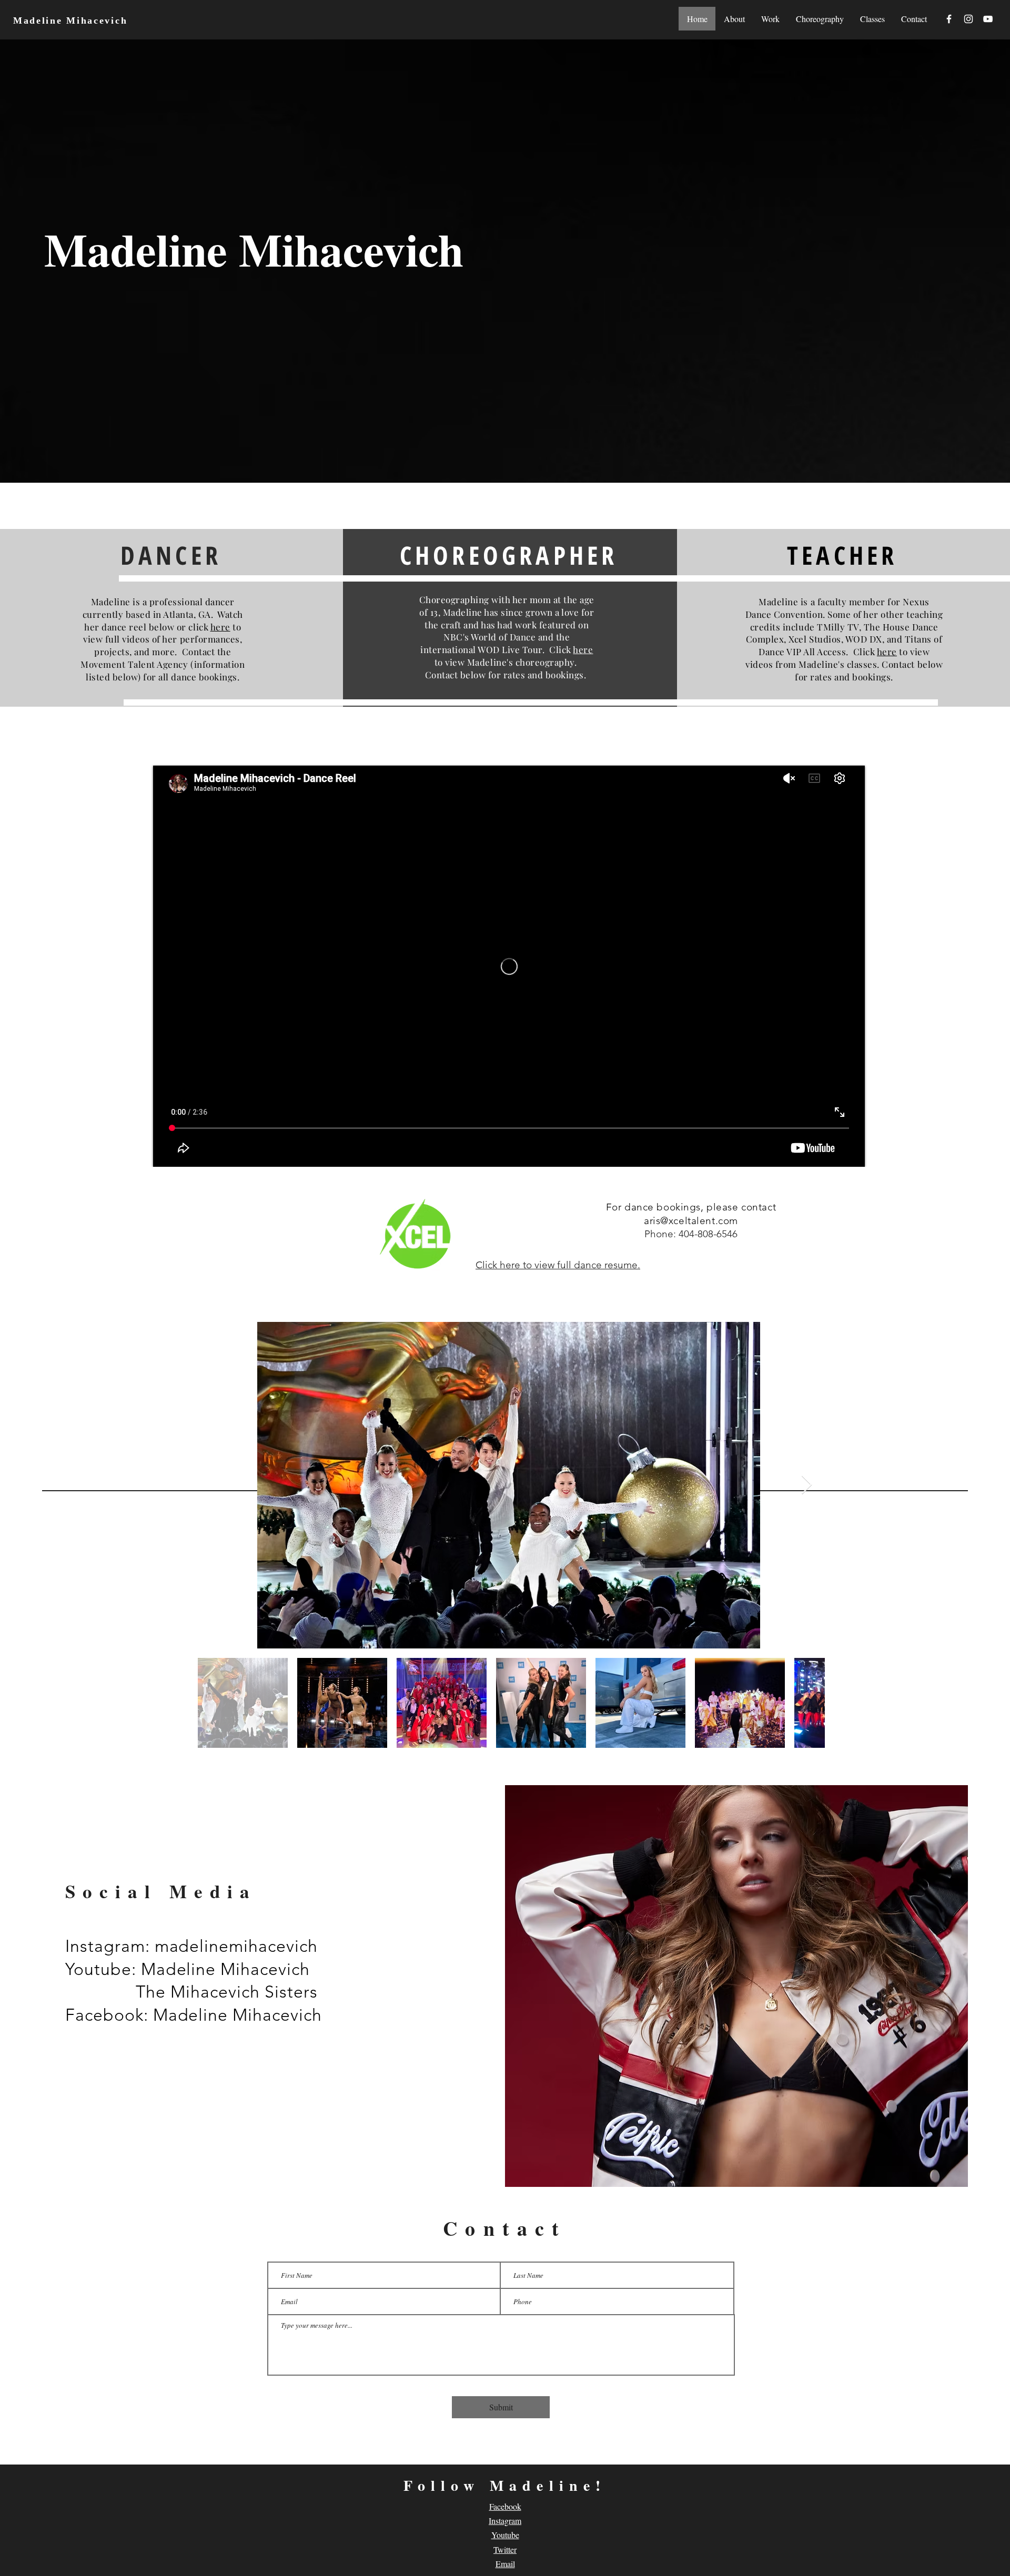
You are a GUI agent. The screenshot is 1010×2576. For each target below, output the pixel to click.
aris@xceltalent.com (691, 1221)
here (220, 627)
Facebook (505, 2506)
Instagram (505, 2521)
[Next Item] (807, 1485)
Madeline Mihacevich (70, 21)
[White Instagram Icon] (968, 19)
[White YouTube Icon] (988, 19)
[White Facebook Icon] (949, 19)
